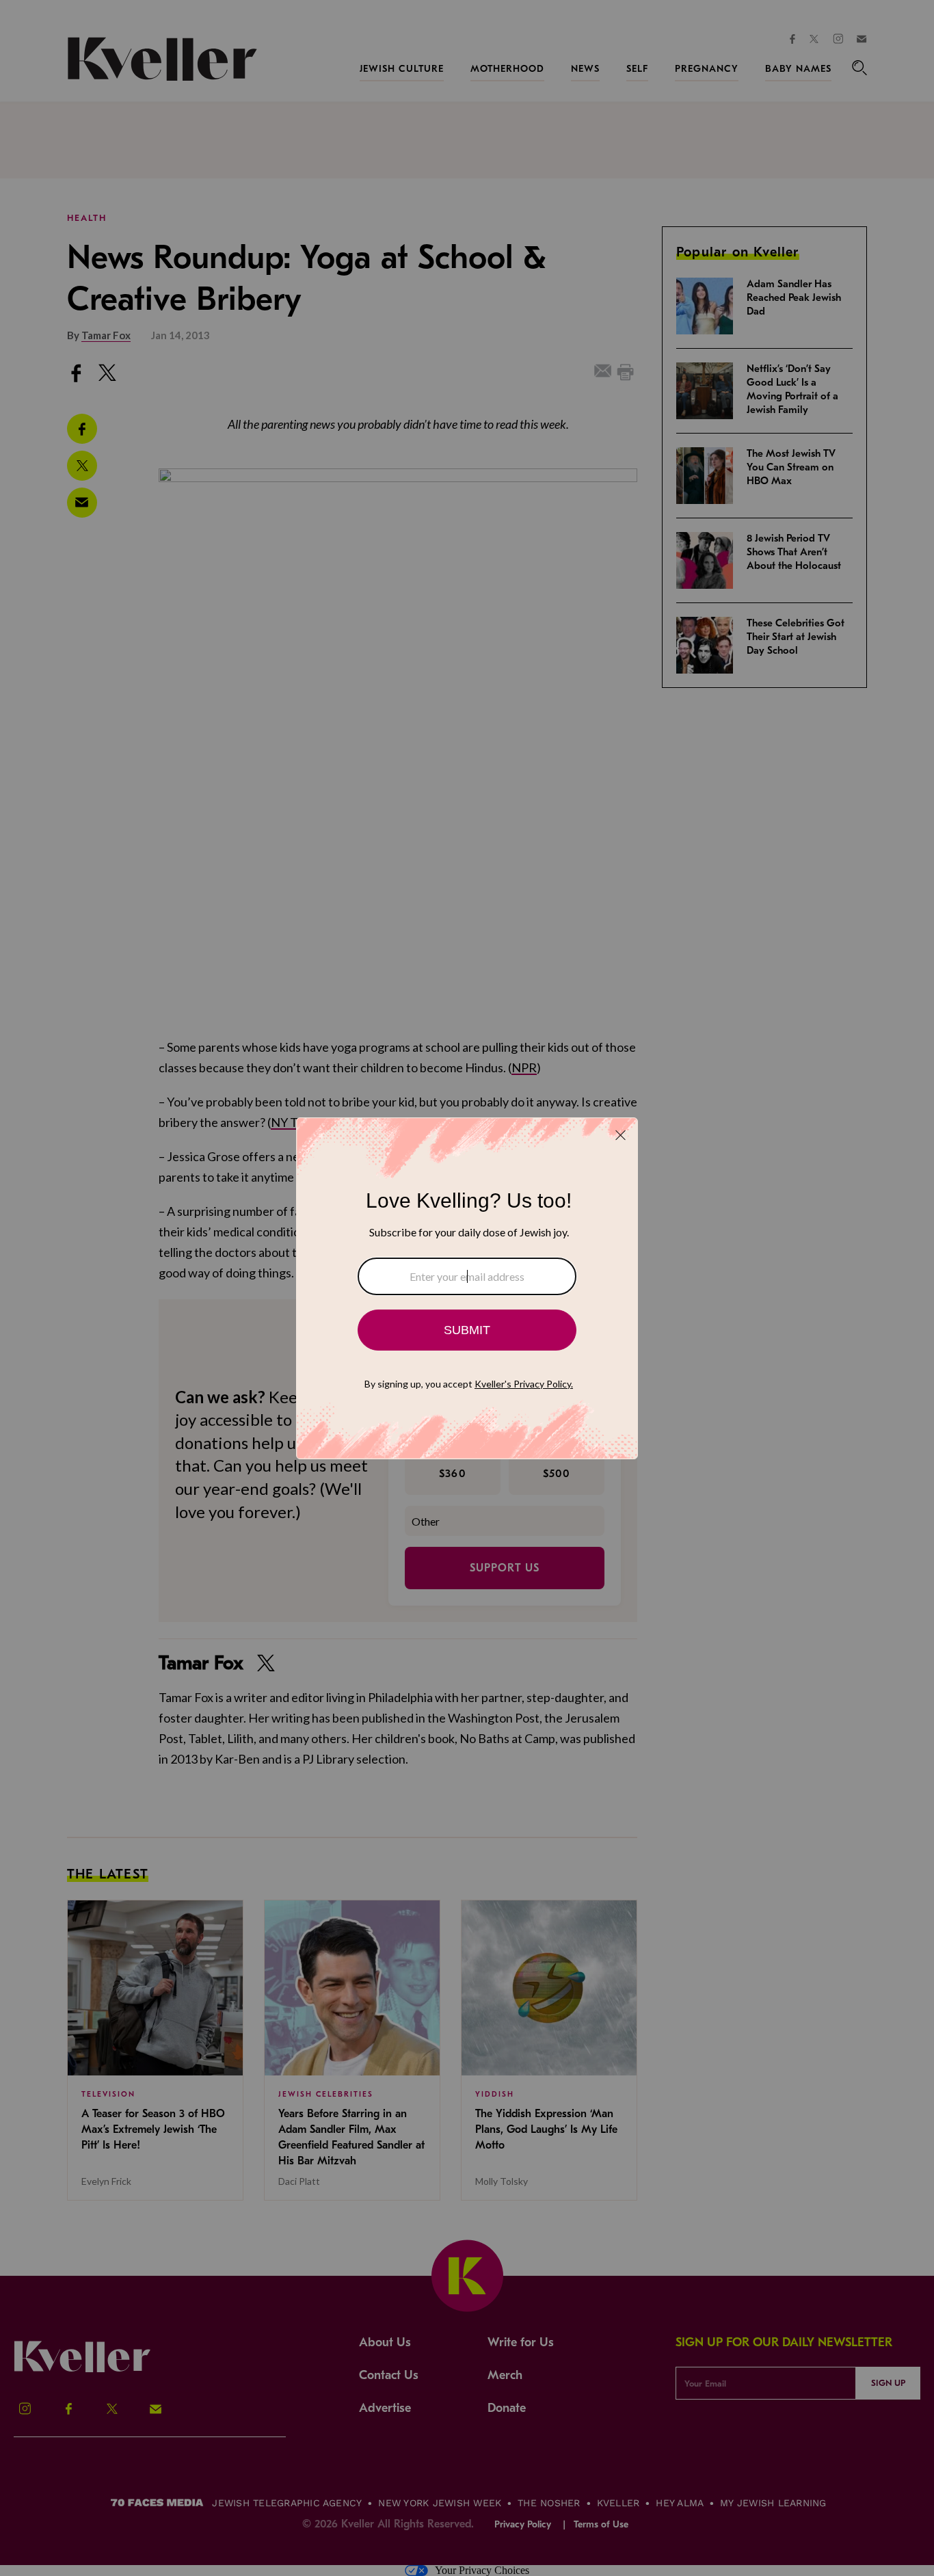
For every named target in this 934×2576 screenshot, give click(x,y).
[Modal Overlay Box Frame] (467, 1288)
